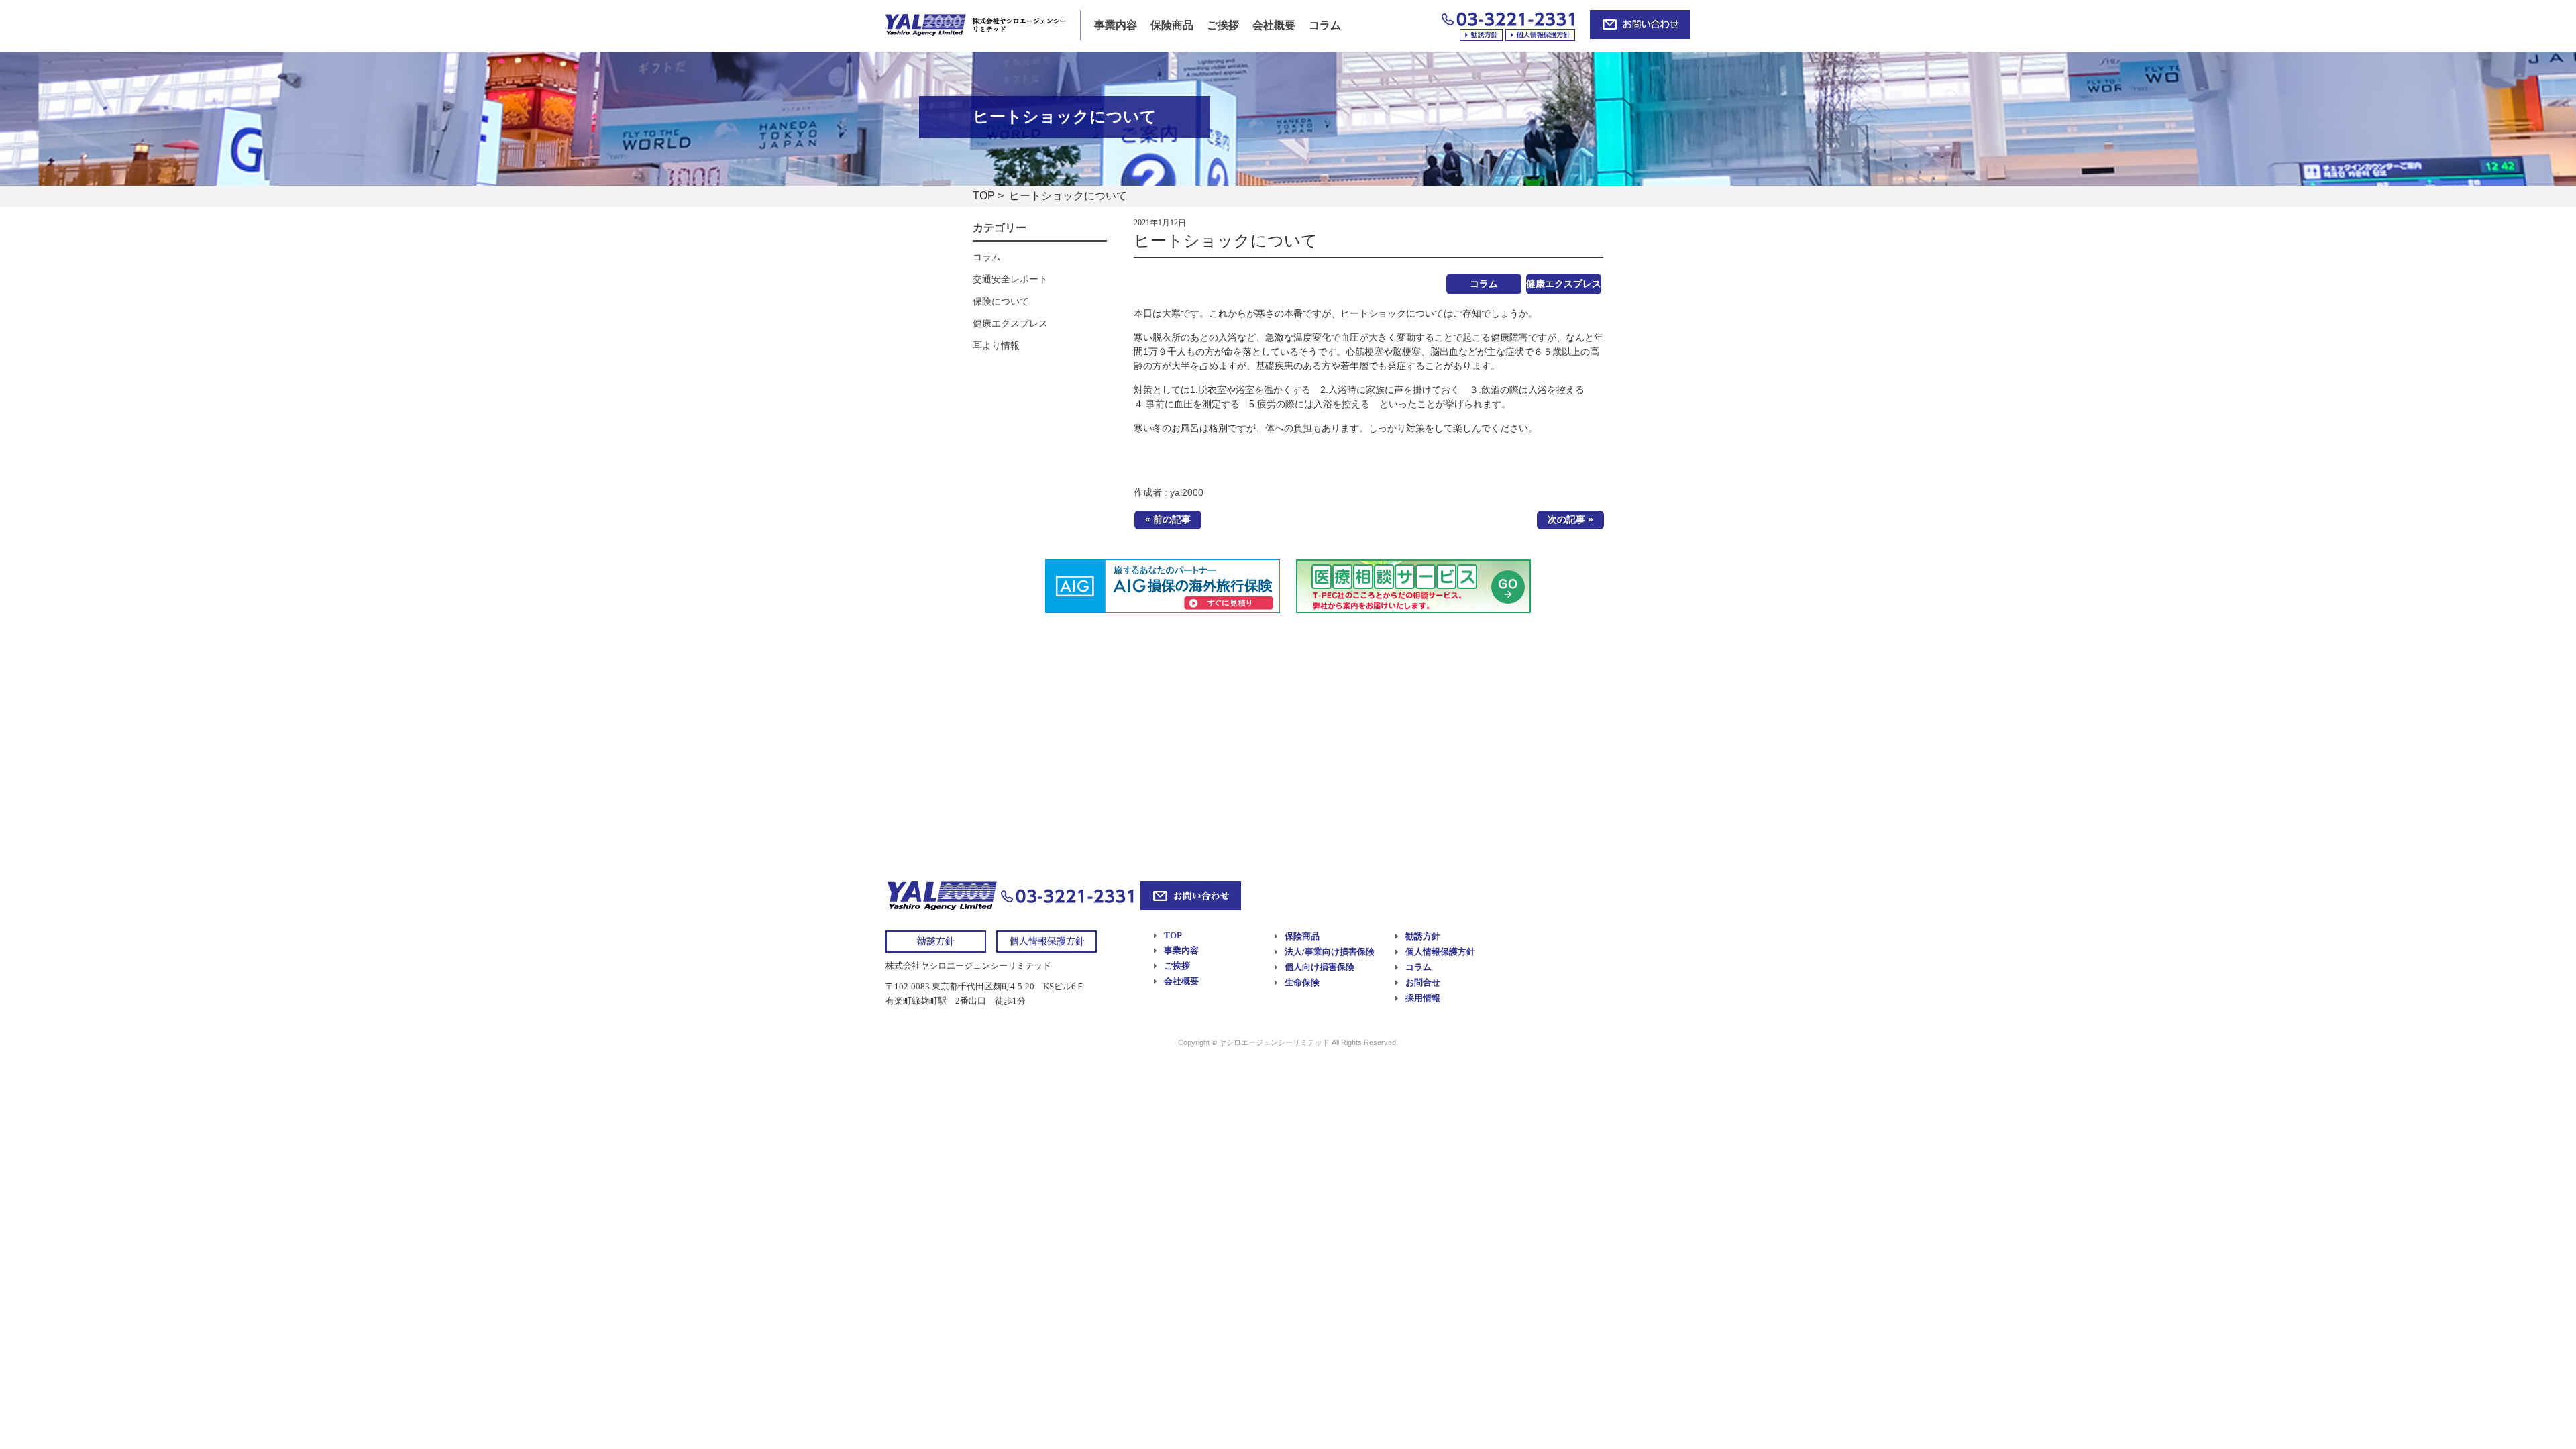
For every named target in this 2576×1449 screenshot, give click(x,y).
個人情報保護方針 (1440, 952)
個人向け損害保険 (1320, 967)
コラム (1325, 25)
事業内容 (1116, 25)
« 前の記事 (1168, 519)
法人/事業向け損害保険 (1330, 952)
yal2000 (1187, 492)
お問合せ (1423, 982)
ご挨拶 (1223, 25)
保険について (1001, 301)
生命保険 (1302, 982)
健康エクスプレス (1564, 284)
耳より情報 (996, 345)
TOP (984, 196)
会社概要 (1274, 25)
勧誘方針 (1423, 936)
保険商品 (1172, 25)
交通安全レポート (1010, 279)
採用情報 (1423, 998)
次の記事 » (1570, 519)
